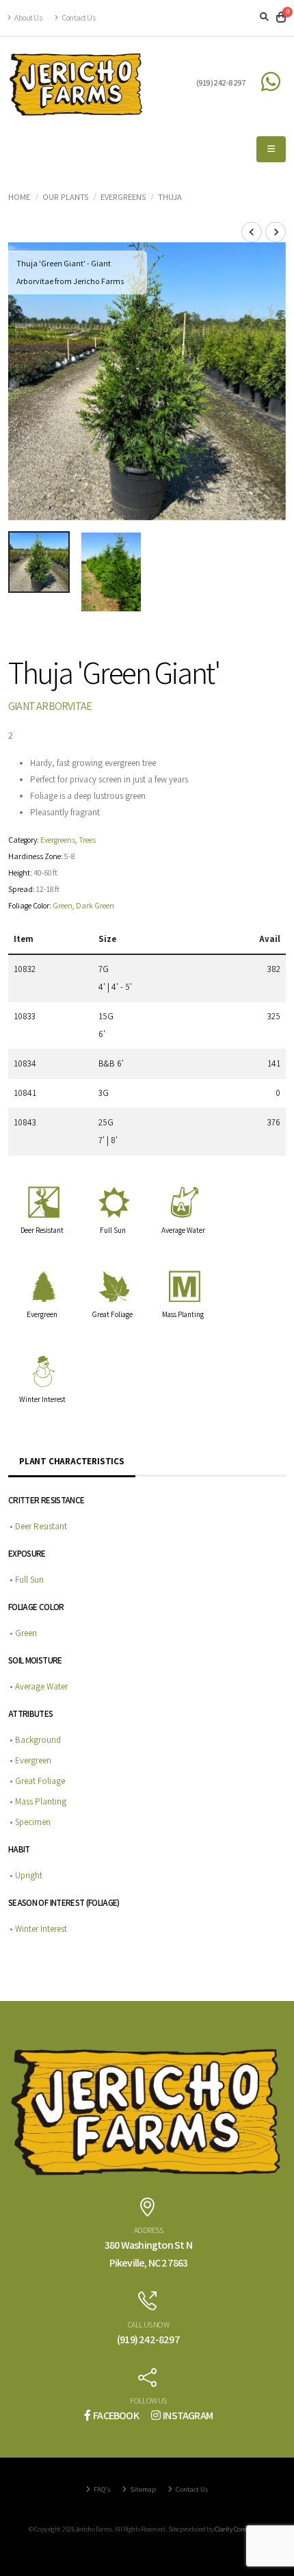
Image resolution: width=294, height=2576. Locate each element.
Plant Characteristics (72, 1461)
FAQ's (101, 2489)
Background (38, 1740)
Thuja (170, 197)
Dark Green (95, 905)
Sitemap (142, 2489)
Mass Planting (183, 1314)
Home (19, 197)
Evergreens (123, 197)
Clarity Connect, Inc (240, 2529)
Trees (87, 840)
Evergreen (42, 1314)
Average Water (183, 1230)
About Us (28, 17)
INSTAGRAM (188, 2415)
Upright (29, 1875)
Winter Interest (42, 1399)
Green (63, 905)
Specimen (33, 1822)
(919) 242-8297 (221, 82)
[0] (281, 18)
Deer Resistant (42, 1230)
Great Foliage (112, 1314)
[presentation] (25, 381)
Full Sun (113, 1230)
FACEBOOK (116, 2415)
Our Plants (65, 197)
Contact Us (78, 17)
